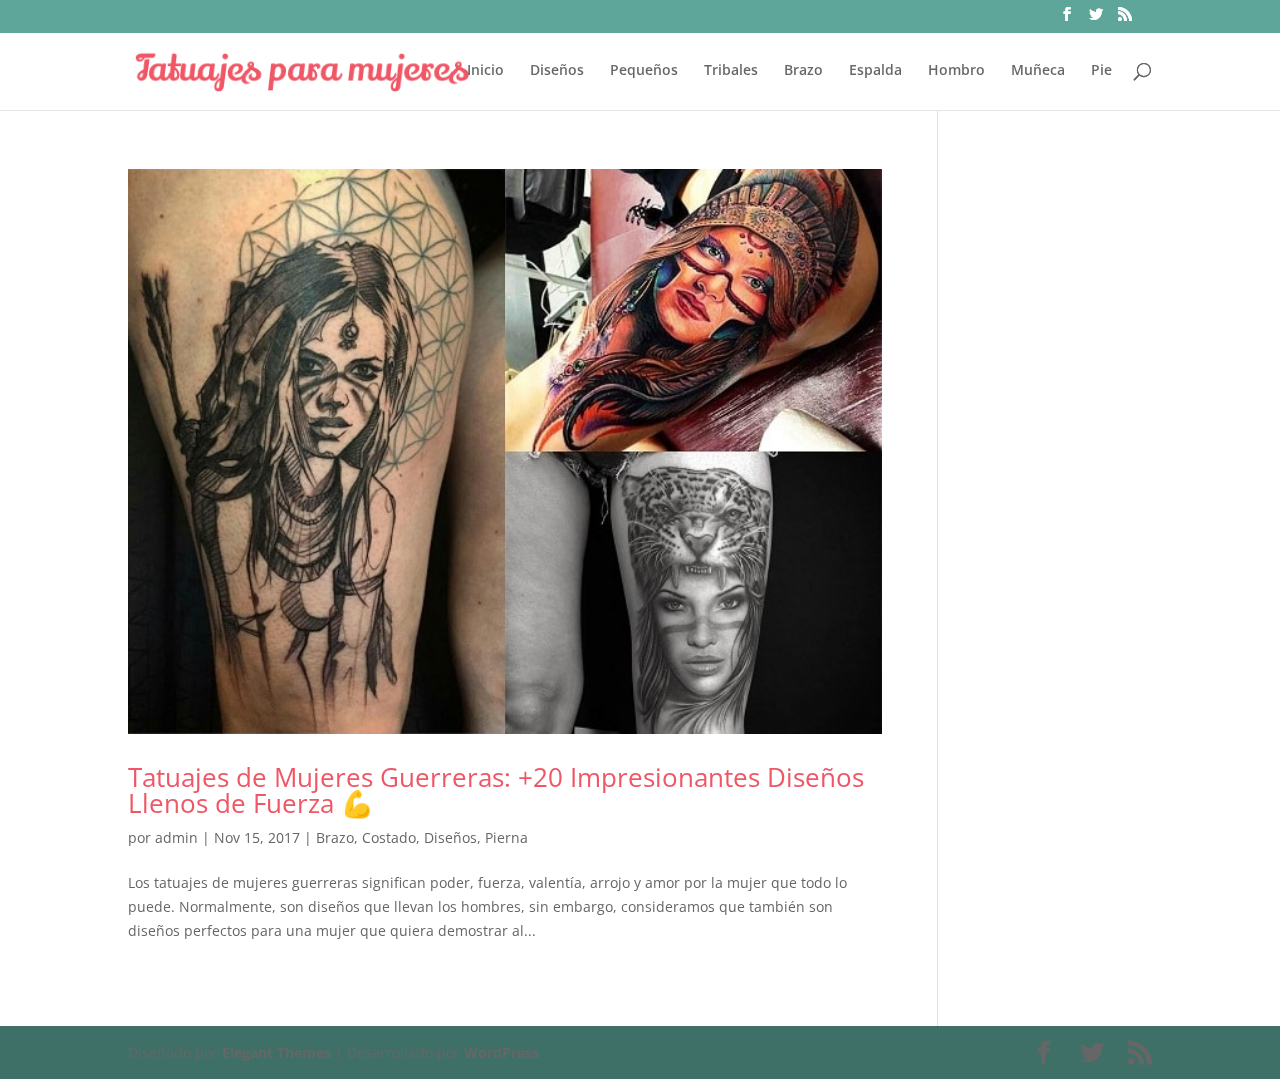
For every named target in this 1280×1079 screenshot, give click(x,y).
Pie (1101, 71)
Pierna (506, 837)
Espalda (875, 71)
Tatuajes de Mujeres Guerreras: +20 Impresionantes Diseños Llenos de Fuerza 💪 (496, 790)
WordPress (501, 1052)
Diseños (557, 71)
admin (176, 837)
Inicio (485, 71)
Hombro (956, 71)
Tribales (731, 71)
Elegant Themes (276, 1052)
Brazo (803, 71)
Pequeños (644, 71)
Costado (389, 837)
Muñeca (1038, 71)
